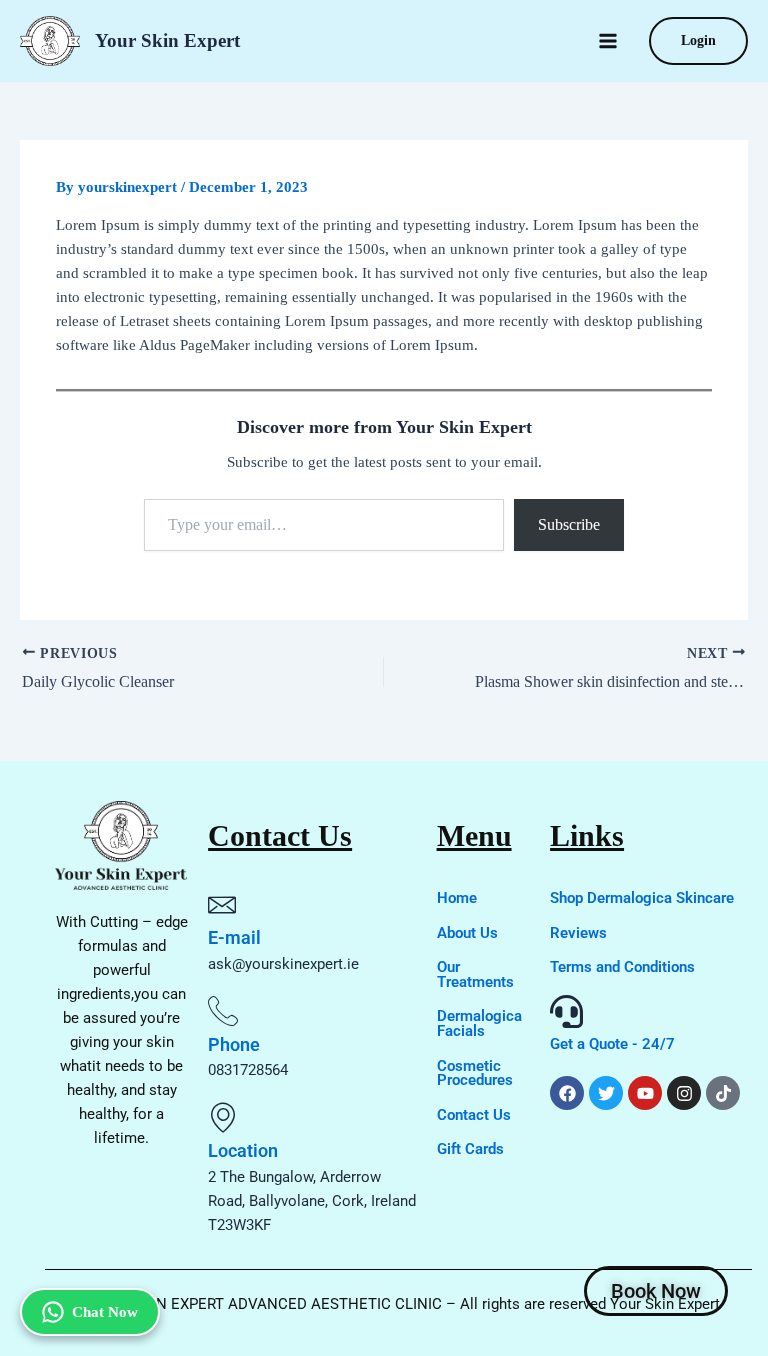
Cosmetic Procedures (475, 1073)
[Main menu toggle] (608, 41)
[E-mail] (222, 905)
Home (457, 898)
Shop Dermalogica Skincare (642, 898)
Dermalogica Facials (479, 1023)
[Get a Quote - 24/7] (566, 1011)
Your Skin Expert (167, 40)
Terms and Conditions (622, 967)
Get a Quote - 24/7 (612, 1044)
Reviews (578, 933)
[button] (698, 41)
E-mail (234, 937)
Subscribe (569, 524)
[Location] (223, 1117)
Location (243, 1150)
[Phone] (223, 1011)
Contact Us (474, 1115)
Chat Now (105, 1312)
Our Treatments (475, 974)
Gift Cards (470, 1149)
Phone (234, 1044)
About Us (467, 933)
